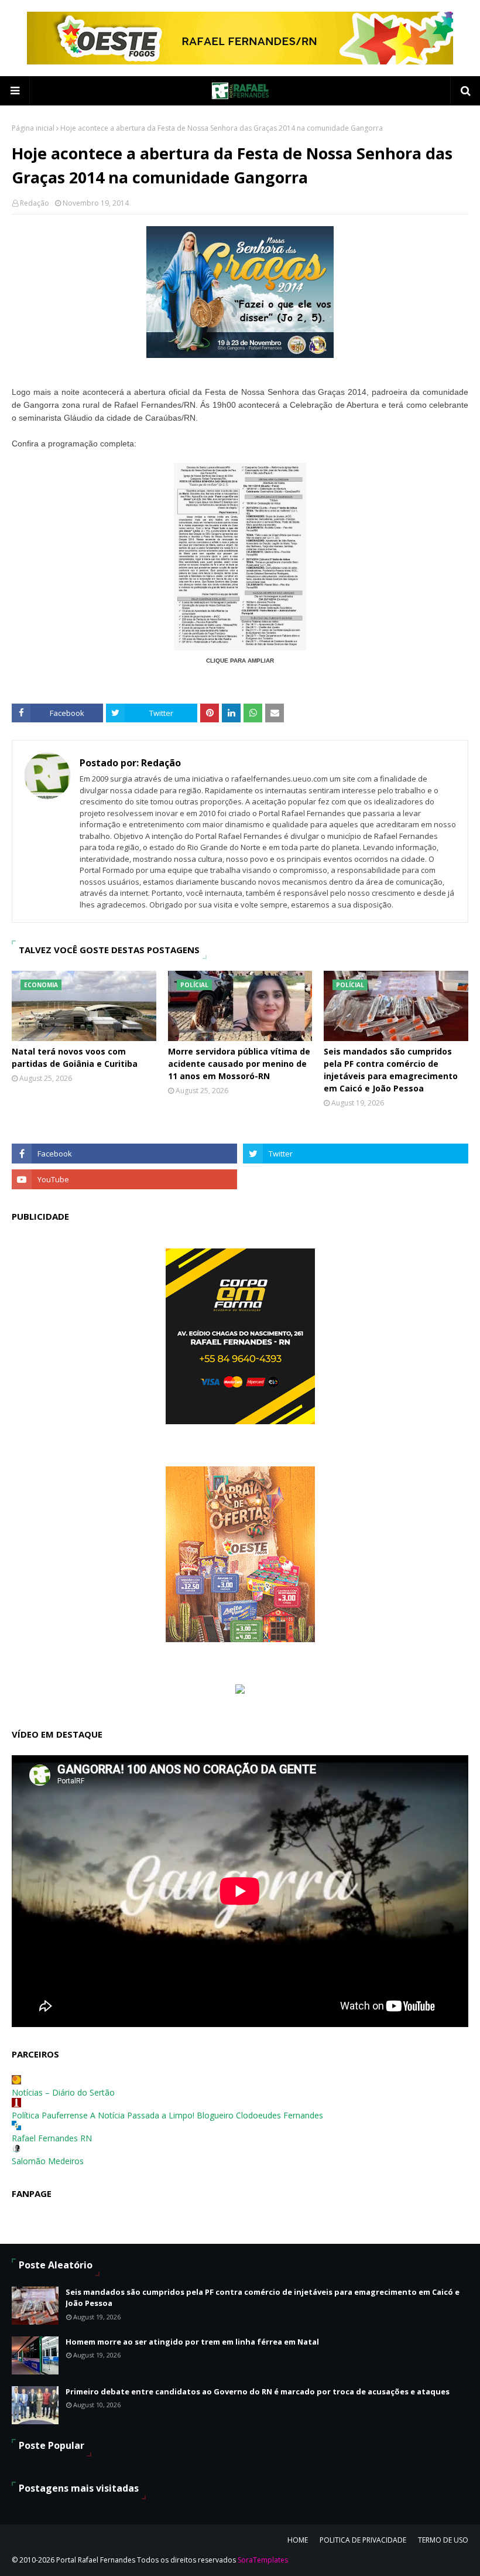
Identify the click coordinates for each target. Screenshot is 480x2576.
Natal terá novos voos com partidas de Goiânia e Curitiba (75, 1057)
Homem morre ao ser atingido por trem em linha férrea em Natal (192, 2342)
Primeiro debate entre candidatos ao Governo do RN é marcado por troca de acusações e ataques (258, 2391)
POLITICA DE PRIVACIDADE (363, 2540)
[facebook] (124, 1154)
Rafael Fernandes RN (52, 2138)
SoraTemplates (263, 2560)
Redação (35, 203)
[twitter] (356, 1154)
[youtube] (124, 1179)
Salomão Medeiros (48, 2161)
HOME (298, 2540)
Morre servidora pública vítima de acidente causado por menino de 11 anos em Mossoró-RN (239, 1064)
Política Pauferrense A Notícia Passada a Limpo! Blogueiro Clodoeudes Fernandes (167, 2115)
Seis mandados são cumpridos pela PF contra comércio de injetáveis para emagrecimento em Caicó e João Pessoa (391, 1070)
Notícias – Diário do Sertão (63, 2092)
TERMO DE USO (443, 2540)
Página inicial (33, 128)
